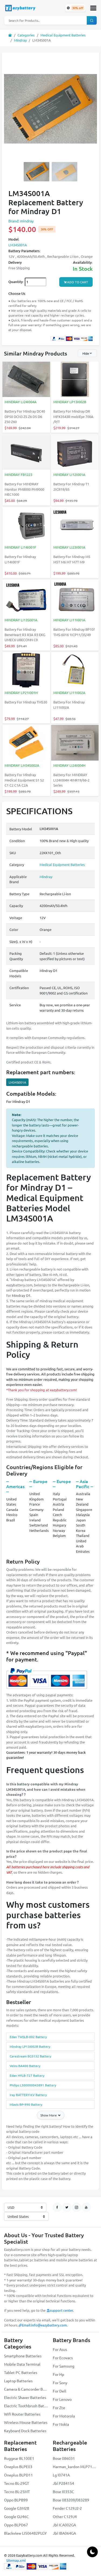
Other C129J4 (65, 2516)
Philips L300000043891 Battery (33, 2085)
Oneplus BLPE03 (18, 2467)
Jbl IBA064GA (64, 2533)
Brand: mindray (21, 221)
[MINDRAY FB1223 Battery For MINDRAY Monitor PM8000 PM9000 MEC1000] (26, 452)
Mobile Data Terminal (22, 2364)
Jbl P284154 (63, 2483)
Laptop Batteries (18, 2381)
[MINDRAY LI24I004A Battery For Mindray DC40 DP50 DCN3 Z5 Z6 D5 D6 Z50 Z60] (26, 380)
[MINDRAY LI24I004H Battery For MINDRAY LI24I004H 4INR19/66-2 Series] (75, 743)
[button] (93, 8)
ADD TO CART (78, 282)
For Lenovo (62, 2399)
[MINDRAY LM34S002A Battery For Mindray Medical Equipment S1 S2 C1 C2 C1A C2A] (26, 743)
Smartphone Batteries (23, 2356)
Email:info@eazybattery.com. (45, 2325)
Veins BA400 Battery (25, 2066)
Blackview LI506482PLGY (25, 2533)
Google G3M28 (17, 2508)
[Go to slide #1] (37, 172)
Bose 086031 (64, 2458)
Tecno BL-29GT (17, 2483)
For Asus (60, 2349)
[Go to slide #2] (65, 172)
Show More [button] (49, 2115)
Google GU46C (16, 2516)
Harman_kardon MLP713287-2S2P (75, 2467)
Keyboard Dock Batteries (25, 2431)
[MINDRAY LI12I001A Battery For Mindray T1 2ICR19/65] (75, 452)
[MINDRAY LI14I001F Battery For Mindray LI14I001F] (26, 525)
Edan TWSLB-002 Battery (28, 2037)
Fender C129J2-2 (67, 2508)
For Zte (59, 2408)
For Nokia (61, 2424)
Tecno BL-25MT (17, 2491)
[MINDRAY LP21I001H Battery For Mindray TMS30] (26, 671)
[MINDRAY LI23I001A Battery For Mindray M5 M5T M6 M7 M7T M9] (75, 525)
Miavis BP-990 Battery (26, 2104)
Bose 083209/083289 (71, 2500)
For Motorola (64, 2416)
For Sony (60, 2383)
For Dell (60, 2391)
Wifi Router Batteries (22, 2414)
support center (61, 2310)
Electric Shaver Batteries (25, 2397)
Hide (86, 353)
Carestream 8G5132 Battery (30, 2056)
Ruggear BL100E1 (19, 2458)
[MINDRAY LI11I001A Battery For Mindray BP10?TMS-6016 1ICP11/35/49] (75, 598)
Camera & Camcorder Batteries (26, 2389)
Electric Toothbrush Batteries (26, 2406)
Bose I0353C (63, 2491)
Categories (26, 35)
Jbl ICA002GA (64, 2525)
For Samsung (64, 2366)
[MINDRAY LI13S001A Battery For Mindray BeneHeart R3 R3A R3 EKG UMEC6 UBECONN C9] (26, 598)
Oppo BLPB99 (16, 2500)
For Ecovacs (63, 2358)
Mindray (20, 40)
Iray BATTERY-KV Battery (28, 2095)
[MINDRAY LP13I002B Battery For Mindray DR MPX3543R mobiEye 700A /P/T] (75, 380)
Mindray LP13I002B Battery (30, 2046)
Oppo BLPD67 (16, 2525)
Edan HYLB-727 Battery (27, 2075)
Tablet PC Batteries (21, 2372)
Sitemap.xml (16, 2560)
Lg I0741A (61, 2475)
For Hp (58, 2374)
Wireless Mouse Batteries (26, 2422)
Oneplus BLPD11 (18, 2475)
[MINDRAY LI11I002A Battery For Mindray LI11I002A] (75, 671)
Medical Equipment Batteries (63, 35)
